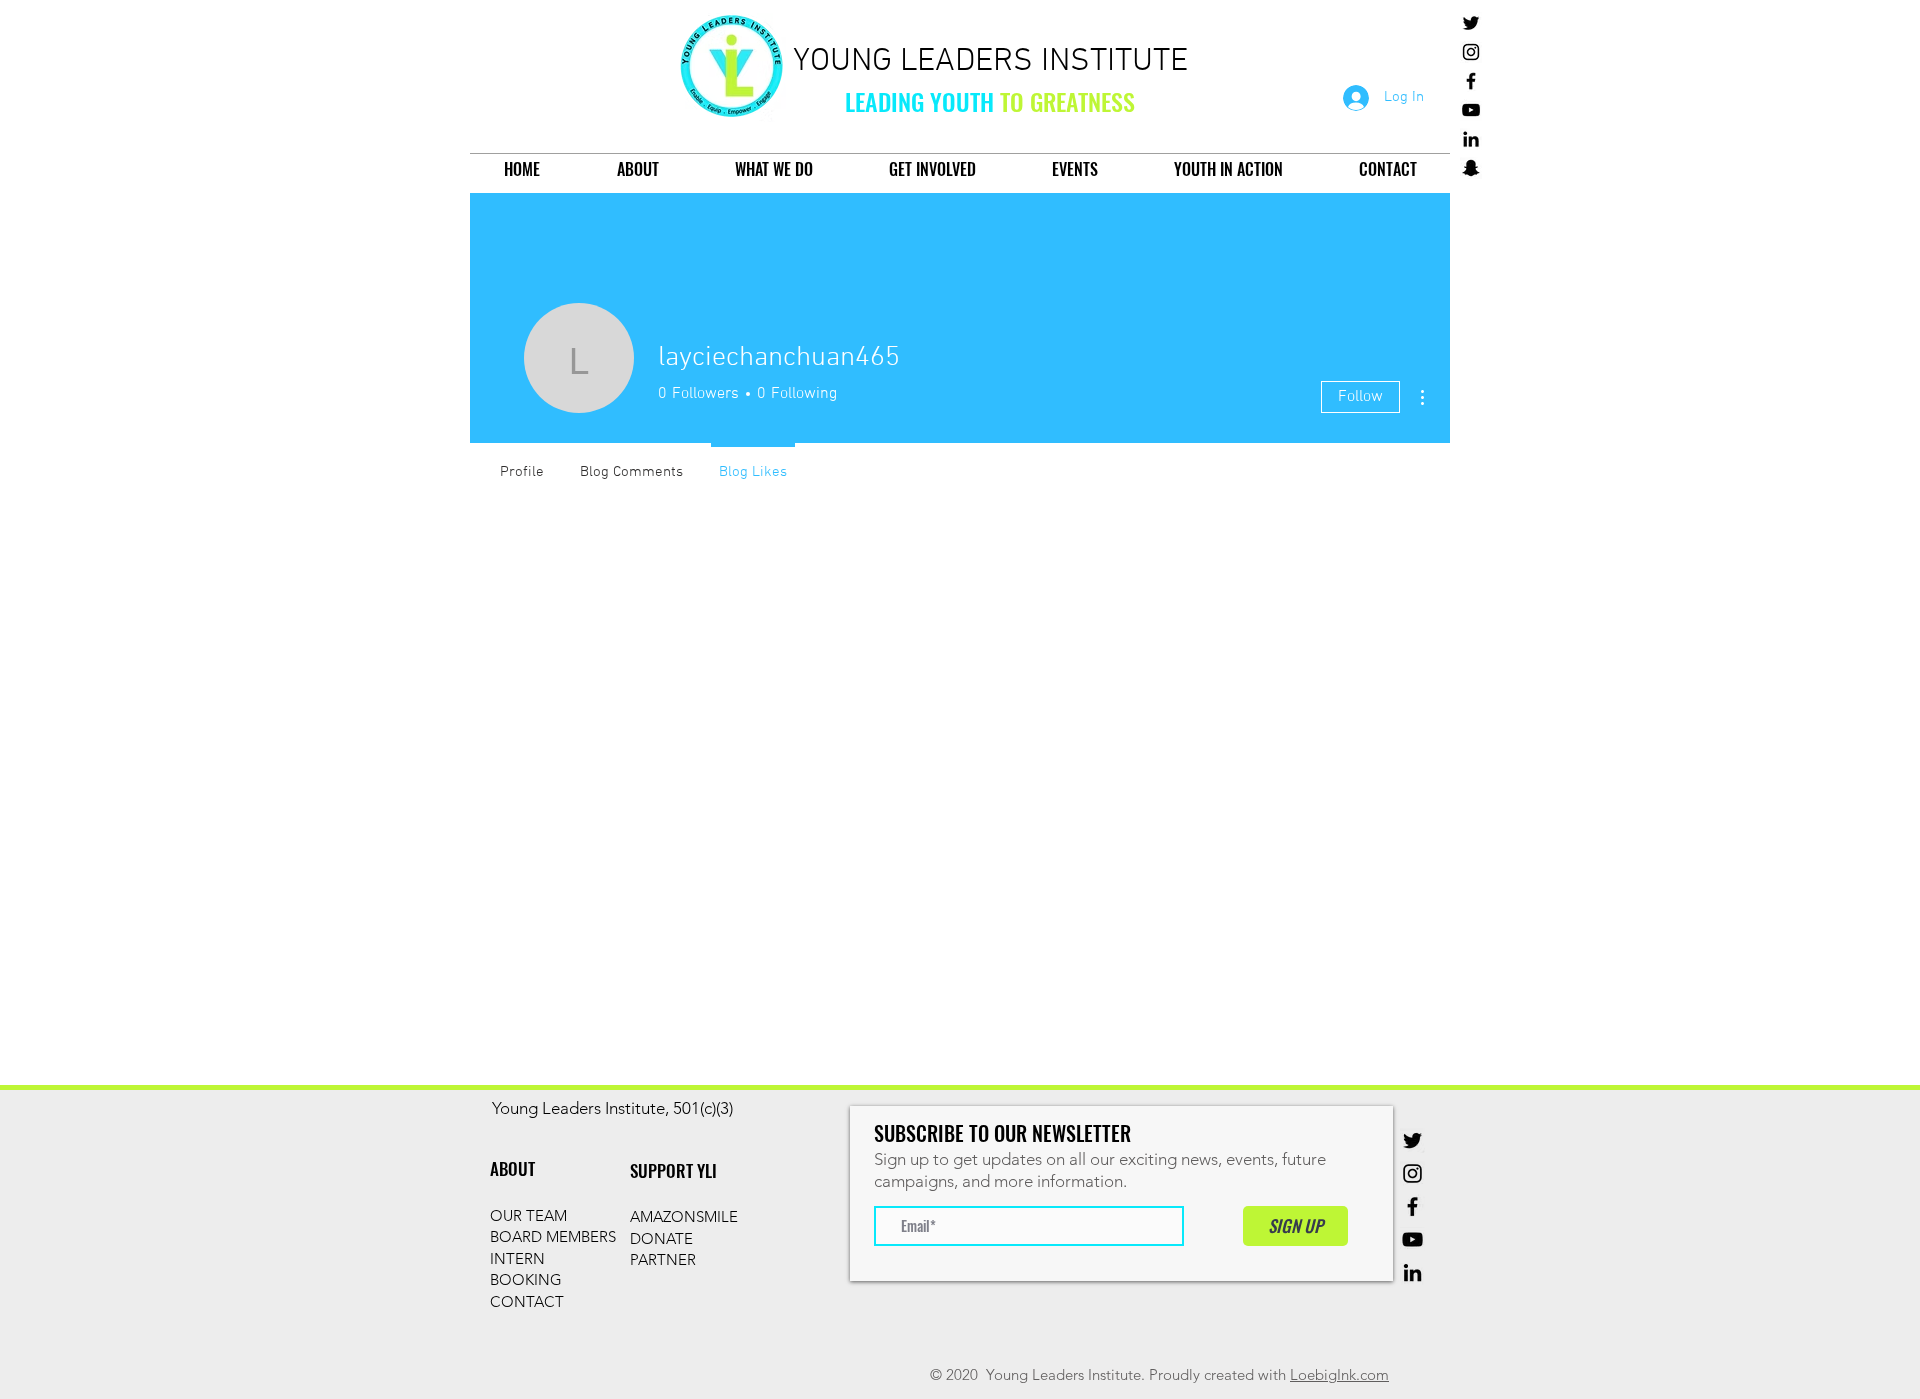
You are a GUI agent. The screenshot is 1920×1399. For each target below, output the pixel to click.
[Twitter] (1471, 23)
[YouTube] (1471, 110)
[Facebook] (1471, 81)
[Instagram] (1471, 52)
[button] (637, 169)
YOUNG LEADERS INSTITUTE (990, 62)
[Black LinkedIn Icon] (1471, 139)
